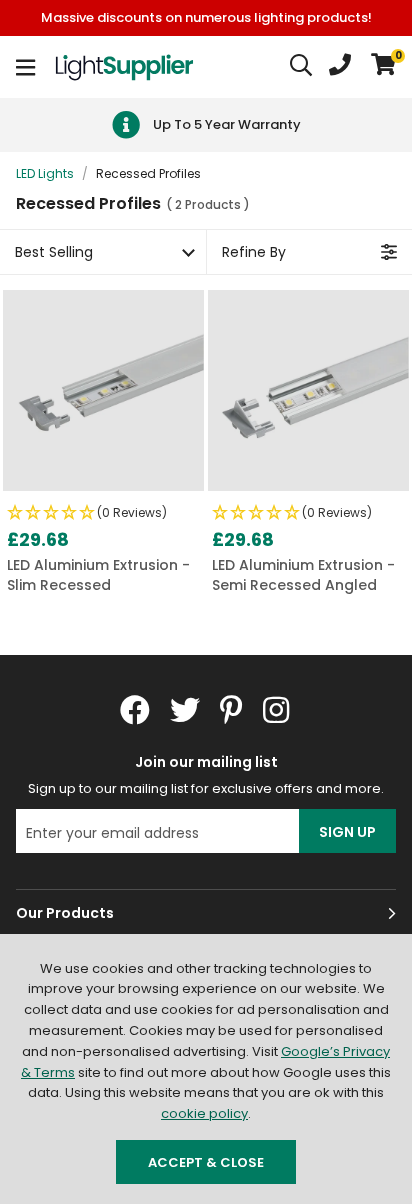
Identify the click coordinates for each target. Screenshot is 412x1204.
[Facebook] (135, 710)
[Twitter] (185, 710)
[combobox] (302, 67)
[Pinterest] (231, 710)
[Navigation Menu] (25, 67)
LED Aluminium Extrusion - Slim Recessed (98, 575)
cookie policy (204, 1113)
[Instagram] (278, 710)
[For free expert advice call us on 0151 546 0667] (340, 67)
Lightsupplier (124, 67)
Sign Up (347, 832)
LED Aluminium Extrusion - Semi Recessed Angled (303, 575)
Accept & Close (206, 1162)
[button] (383, 67)
